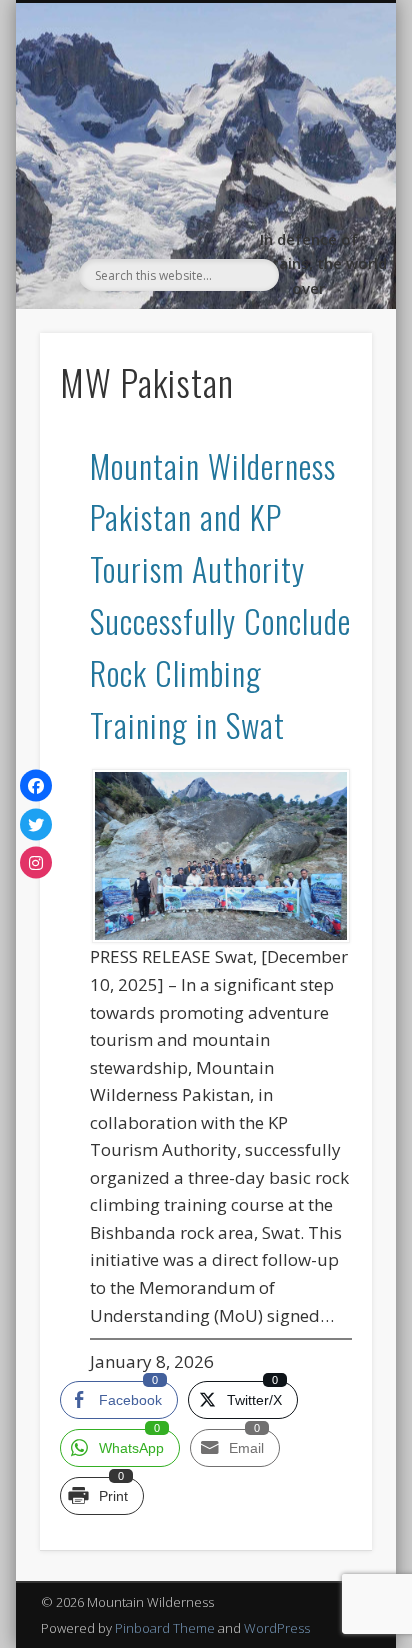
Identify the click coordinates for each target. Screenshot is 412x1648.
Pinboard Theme (165, 1628)
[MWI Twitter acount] (36, 824)
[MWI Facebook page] (36, 786)
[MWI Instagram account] (36, 863)
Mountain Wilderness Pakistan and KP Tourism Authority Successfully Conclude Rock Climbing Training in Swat (220, 595)
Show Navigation (323, 182)
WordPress (277, 1628)
